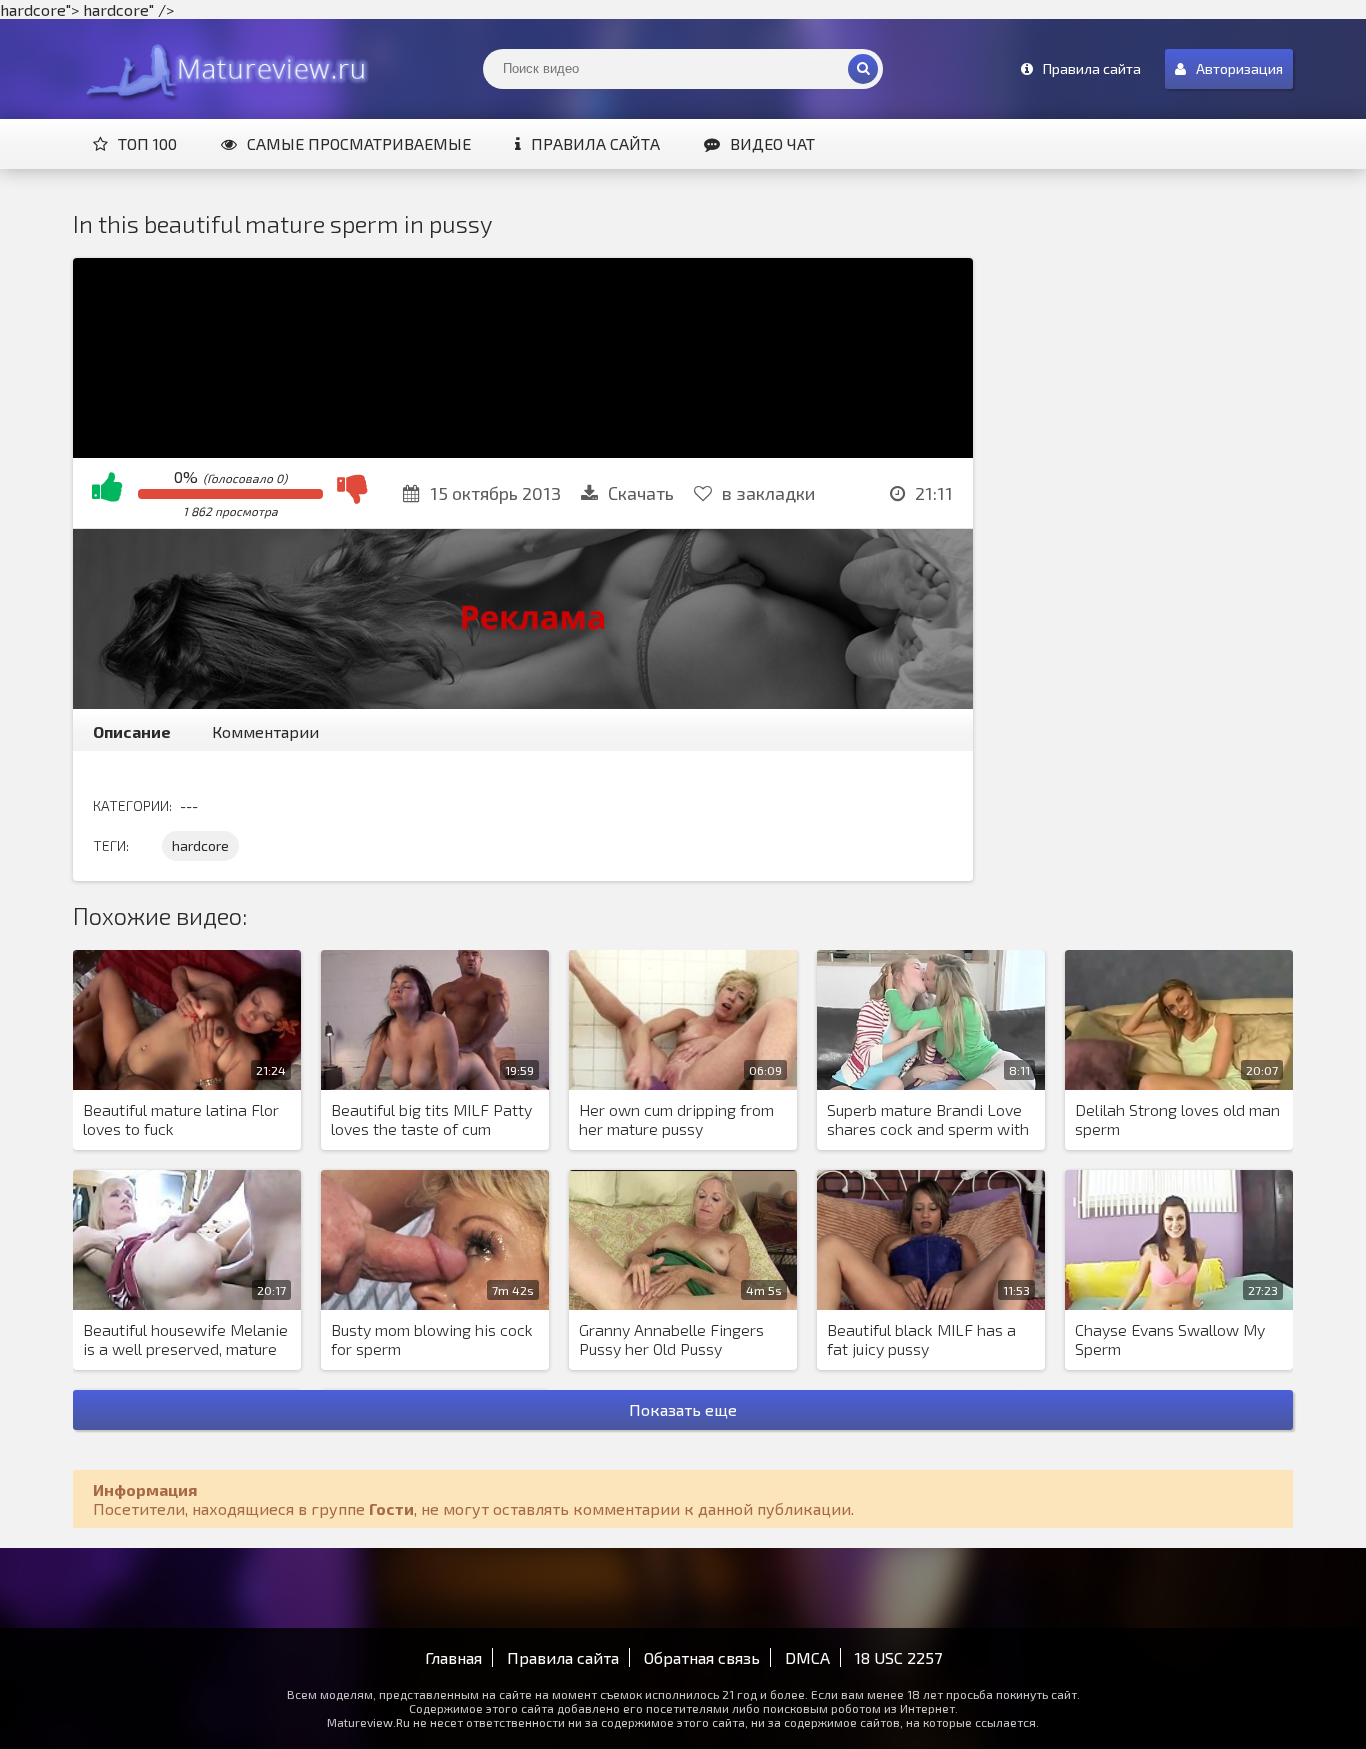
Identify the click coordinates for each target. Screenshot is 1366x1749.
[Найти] (863, 69)
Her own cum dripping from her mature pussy (676, 1119)
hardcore (200, 845)
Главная (453, 1657)
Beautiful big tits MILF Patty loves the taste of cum (431, 1119)
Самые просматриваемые (359, 143)
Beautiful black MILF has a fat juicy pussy (921, 1339)
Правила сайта (595, 143)
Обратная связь (702, 1657)
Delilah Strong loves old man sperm (1177, 1119)
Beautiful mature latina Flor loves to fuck (181, 1119)
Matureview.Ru (223, 69)
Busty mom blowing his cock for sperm (432, 1339)
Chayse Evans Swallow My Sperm (1170, 1339)
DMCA (807, 1657)
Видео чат (772, 143)
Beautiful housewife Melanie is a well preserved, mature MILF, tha (185, 1340)
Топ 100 (147, 143)
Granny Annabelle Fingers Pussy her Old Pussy (671, 1339)
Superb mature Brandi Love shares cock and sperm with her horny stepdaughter (928, 1120)
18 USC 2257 (898, 1657)
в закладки (768, 493)
